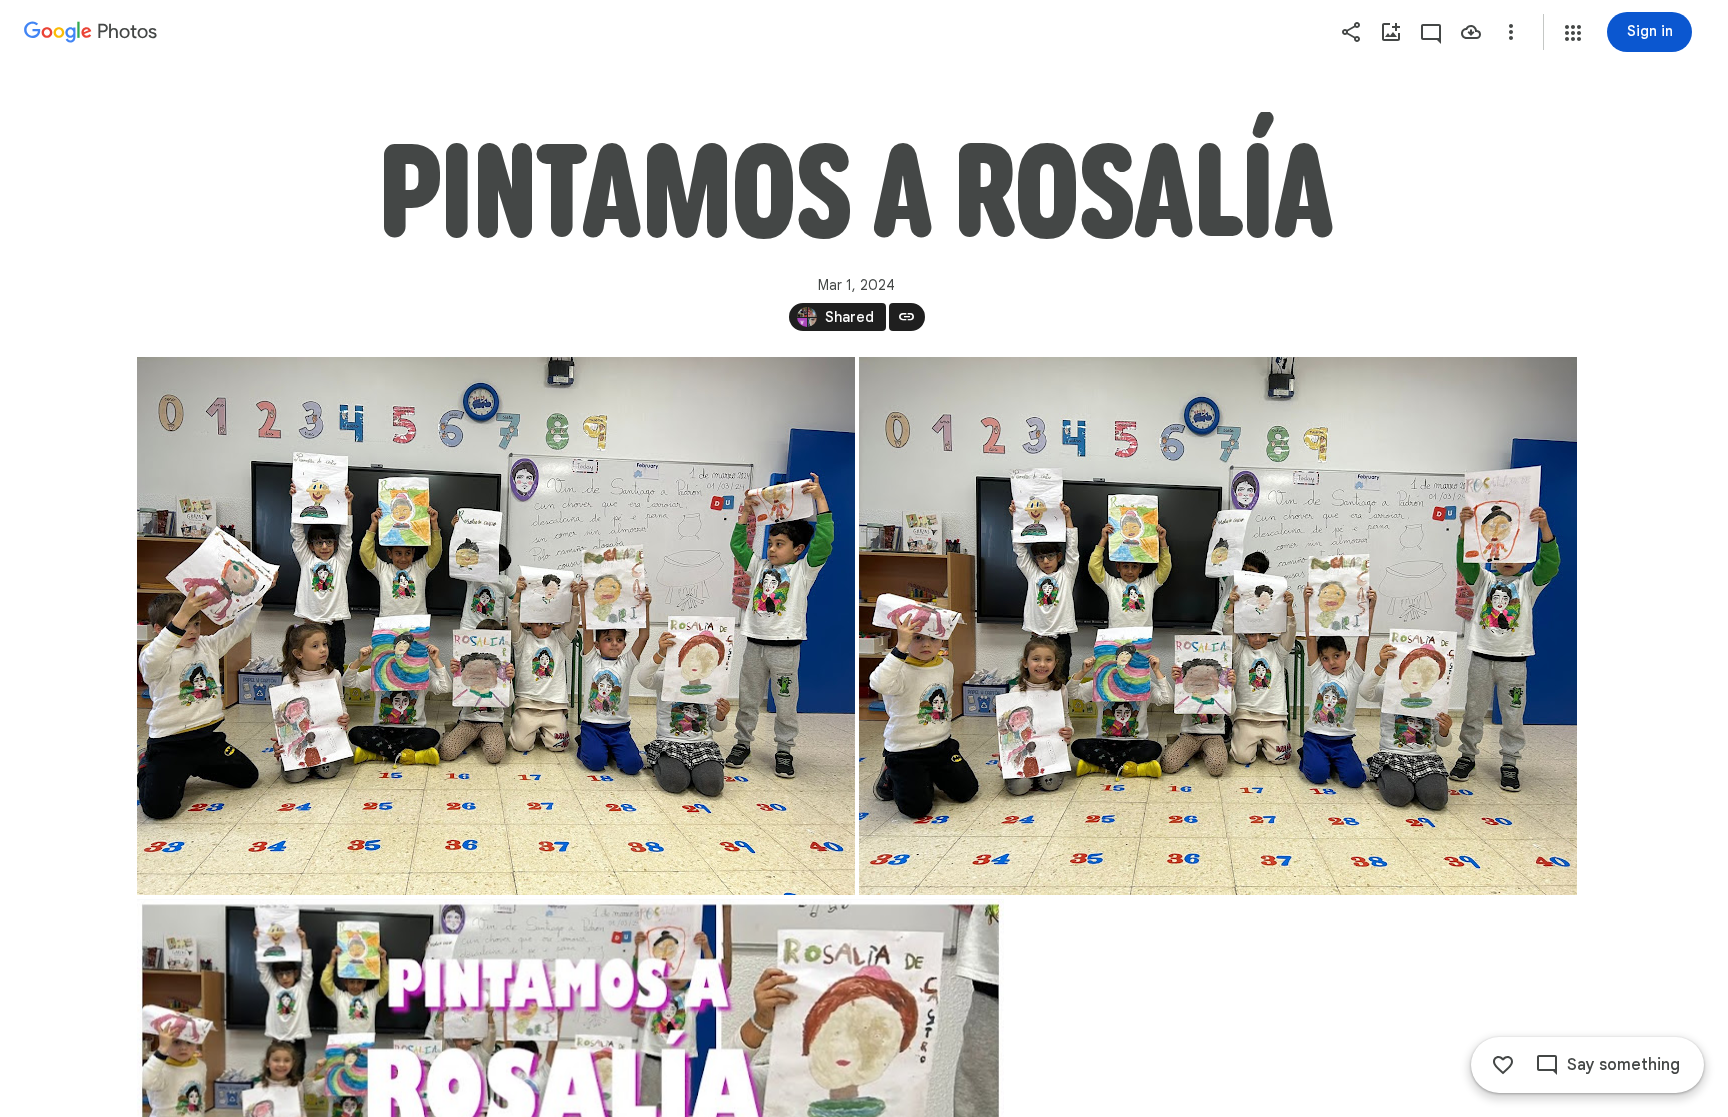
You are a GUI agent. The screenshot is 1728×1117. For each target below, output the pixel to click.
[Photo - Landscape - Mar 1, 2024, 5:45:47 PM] (496, 626)
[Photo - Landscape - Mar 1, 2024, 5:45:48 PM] (1218, 626)
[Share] (1351, 32)
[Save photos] (1471, 32)
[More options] (1511, 32)
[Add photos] (1391, 32)
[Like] (1503, 1065)
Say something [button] (1623, 1065)
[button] (1573, 33)
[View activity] (1431, 32)
